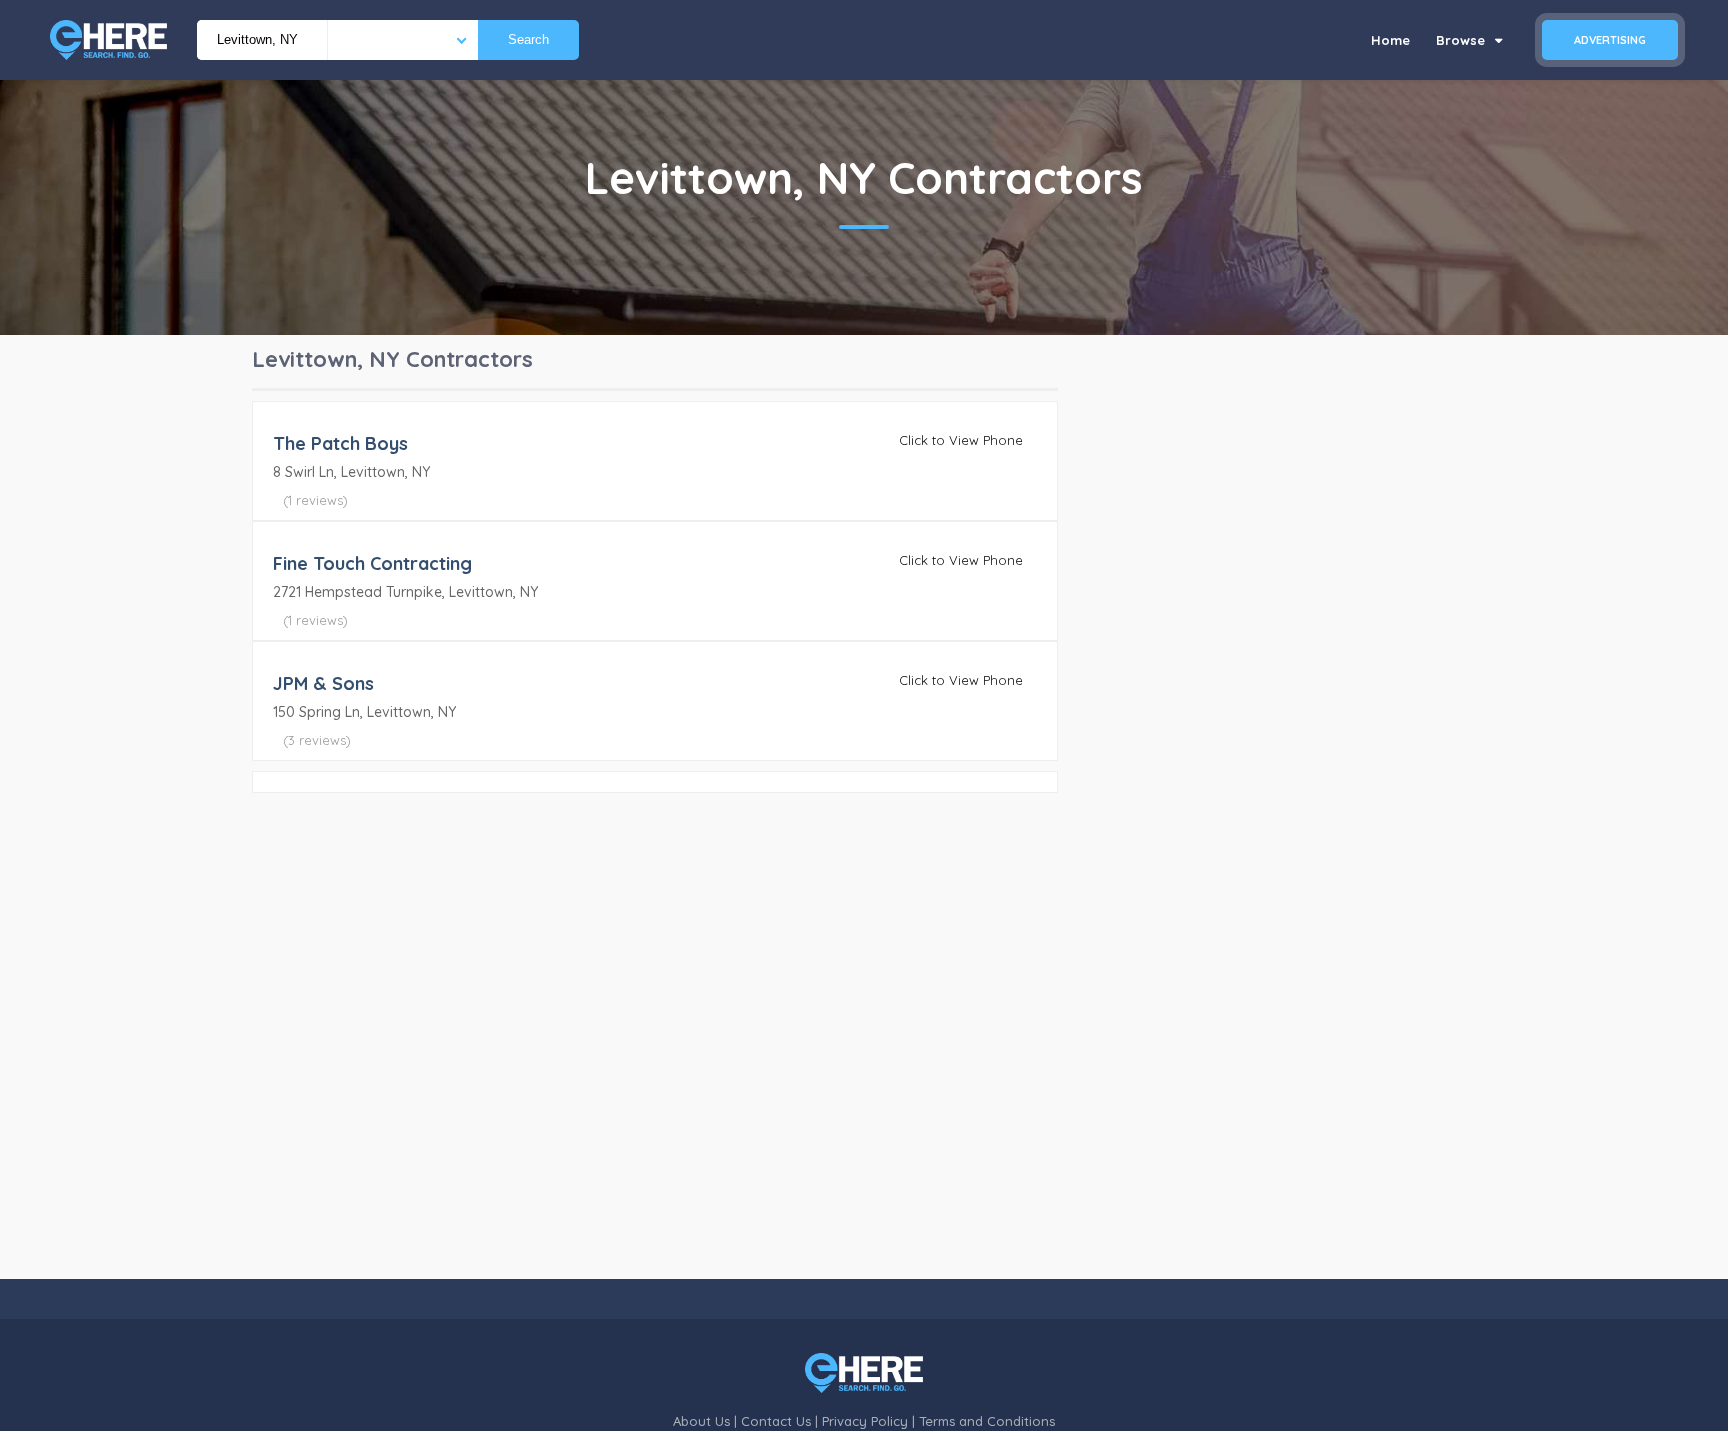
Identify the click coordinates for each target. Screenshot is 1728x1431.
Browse (1462, 40)
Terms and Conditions (987, 1421)
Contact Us (776, 1421)
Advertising (1610, 40)
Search (528, 39)
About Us (701, 1421)
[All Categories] (403, 40)
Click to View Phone (961, 440)
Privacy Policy (865, 1421)
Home (1390, 40)
